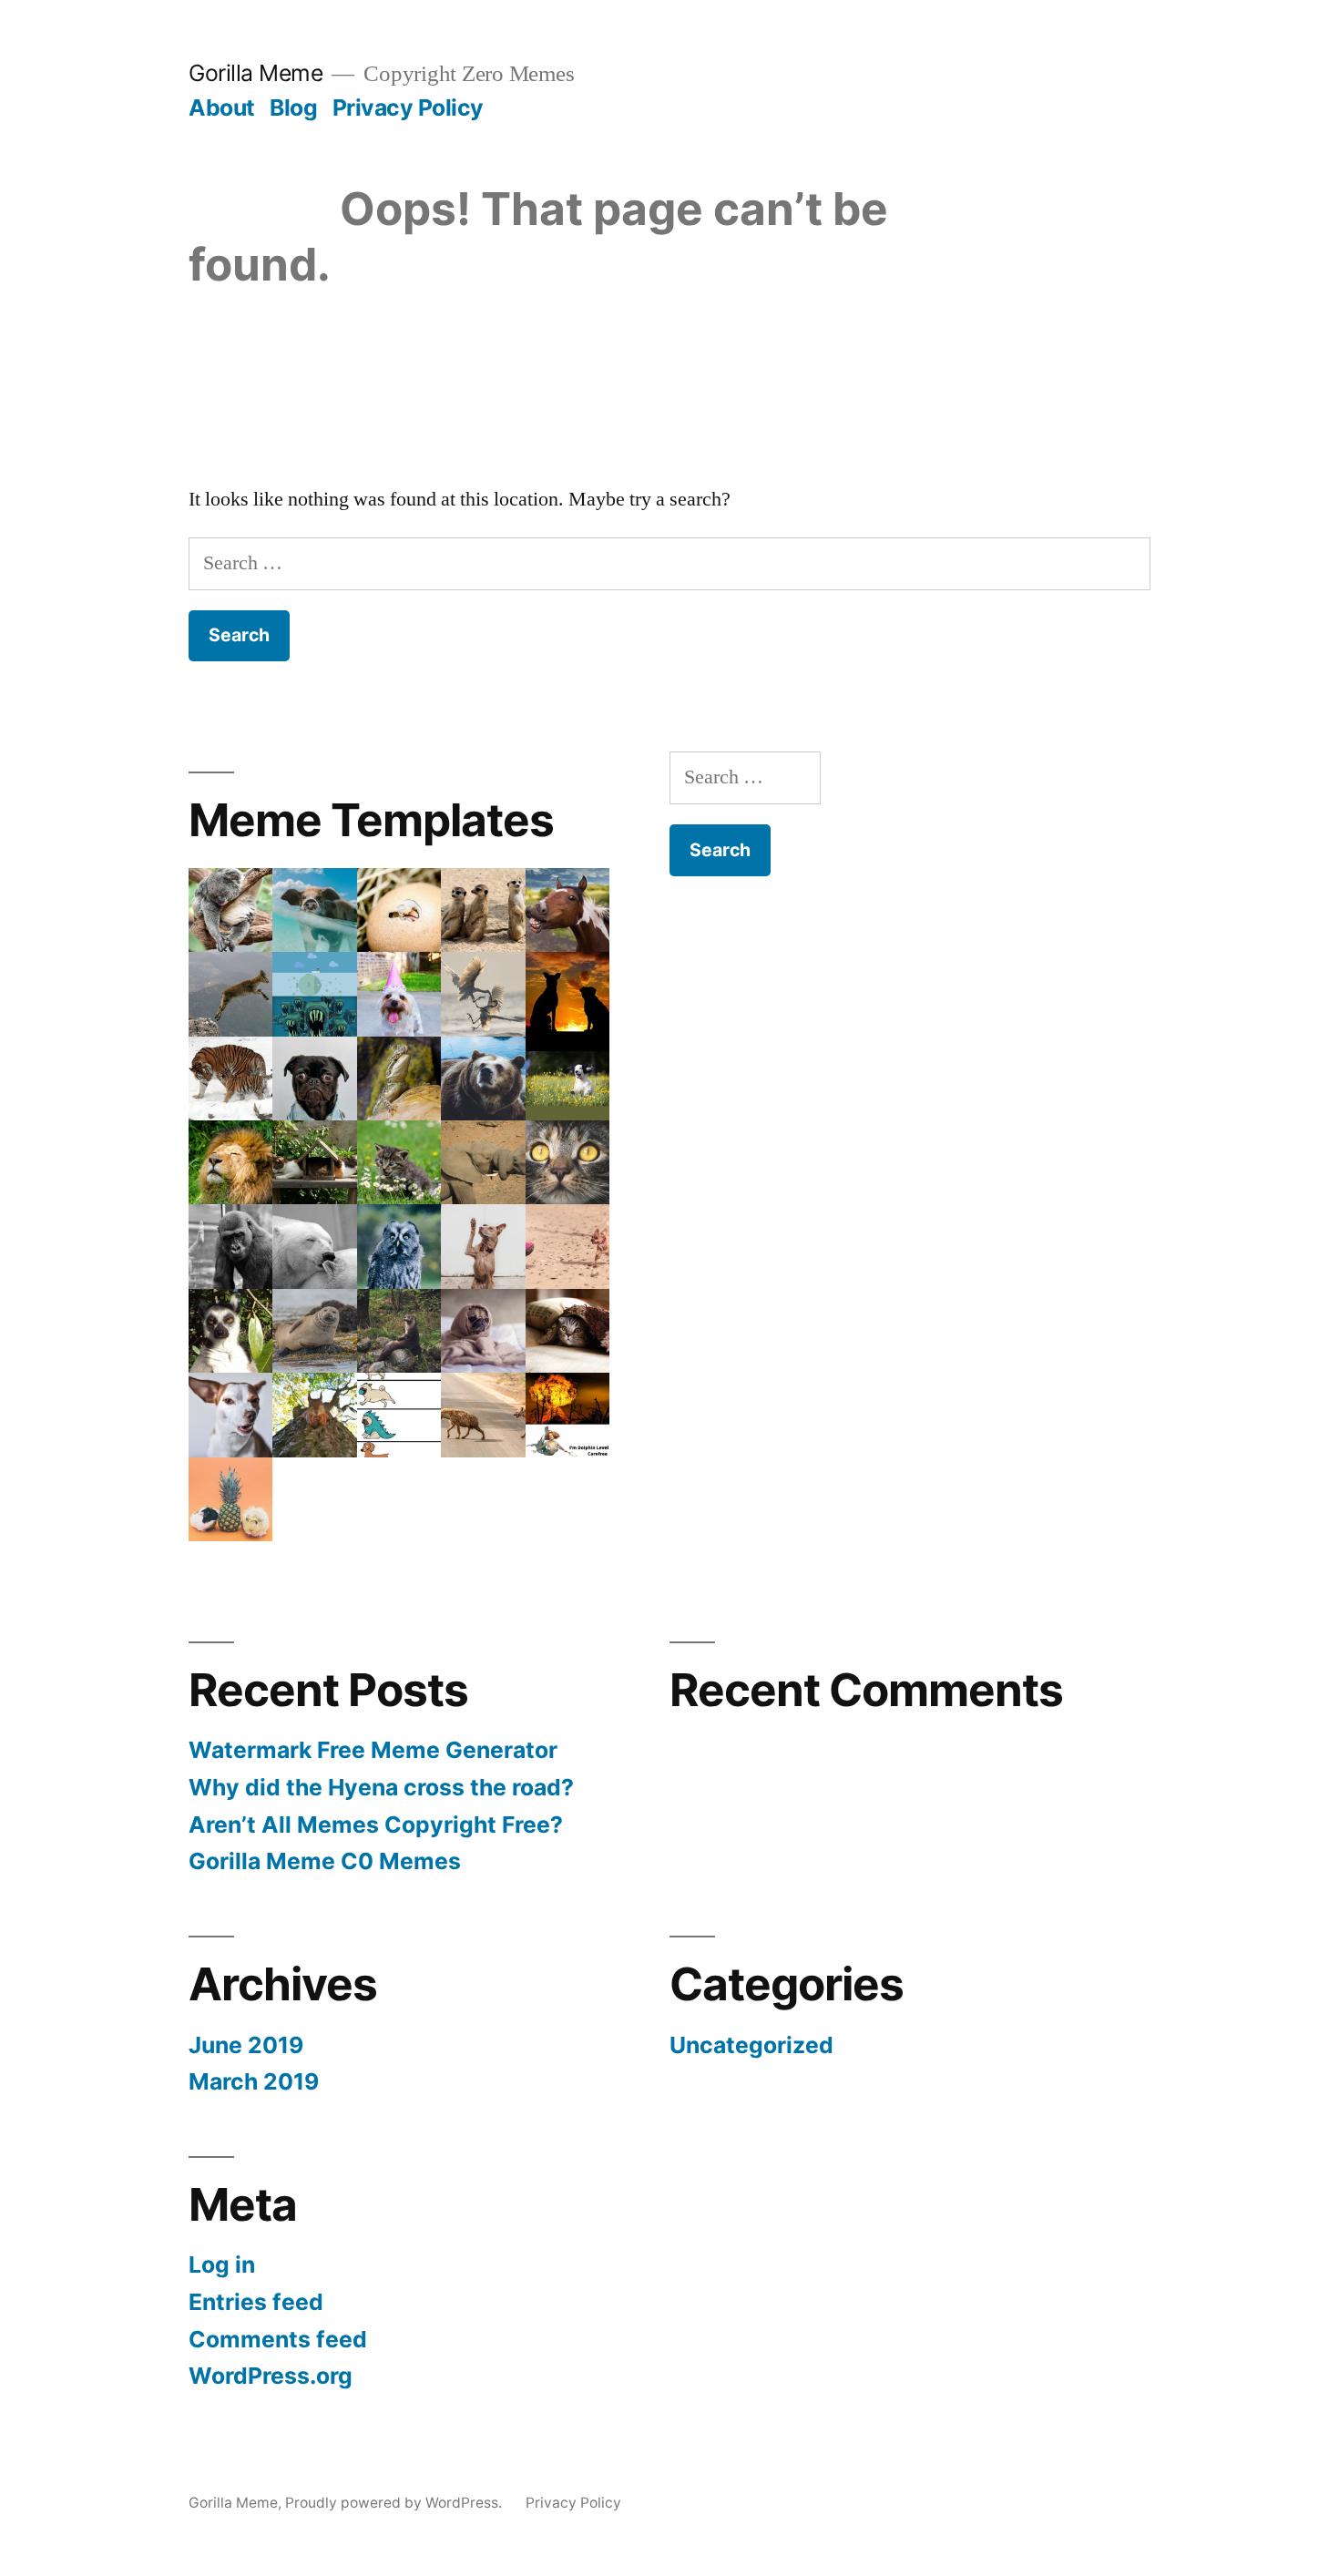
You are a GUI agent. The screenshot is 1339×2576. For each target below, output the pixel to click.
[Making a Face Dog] (230, 1415)
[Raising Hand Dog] (483, 1246)
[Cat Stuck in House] (314, 1162)
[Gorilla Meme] (567, 1078)
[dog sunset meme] (567, 994)
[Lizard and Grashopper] (399, 1078)
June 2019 (246, 2045)
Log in (222, 2264)
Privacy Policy (408, 107)
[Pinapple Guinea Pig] (230, 1499)
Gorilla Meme (256, 73)
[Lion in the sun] (230, 1162)
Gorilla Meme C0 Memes (325, 1861)
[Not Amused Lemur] (230, 1331)
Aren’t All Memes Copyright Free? (376, 1825)
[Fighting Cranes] (483, 994)
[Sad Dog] (314, 1078)
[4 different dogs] (399, 1415)
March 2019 (254, 2081)
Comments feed (278, 2339)
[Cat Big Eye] (567, 1162)
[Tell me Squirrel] (314, 1415)
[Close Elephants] (483, 1162)
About (222, 107)
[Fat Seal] (314, 1331)
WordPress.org (271, 2376)
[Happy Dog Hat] (399, 994)
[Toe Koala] (230, 910)
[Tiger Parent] (230, 1078)
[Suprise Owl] (399, 1246)
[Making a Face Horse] (567, 910)
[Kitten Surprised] (399, 1162)
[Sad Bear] (483, 1078)
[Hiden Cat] (567, 1331)
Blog (293, 107)
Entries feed (256, 2302)
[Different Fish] (314, 994)
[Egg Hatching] (399, 910)
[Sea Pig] (314, 910)
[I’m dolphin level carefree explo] (567, 1415)
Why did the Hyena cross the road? (381, 1787)
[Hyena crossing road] (483, 1415)
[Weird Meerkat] (483, 910)
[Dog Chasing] (567, 1246)
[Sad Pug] (483, 1331)
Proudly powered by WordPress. (395, 2503)
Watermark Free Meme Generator (373, 1750)
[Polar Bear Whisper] (314, 1246)
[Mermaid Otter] (399, 1331)
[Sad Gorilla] (230, 1246)
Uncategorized (751, 2045)
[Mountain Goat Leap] (230, 994)
